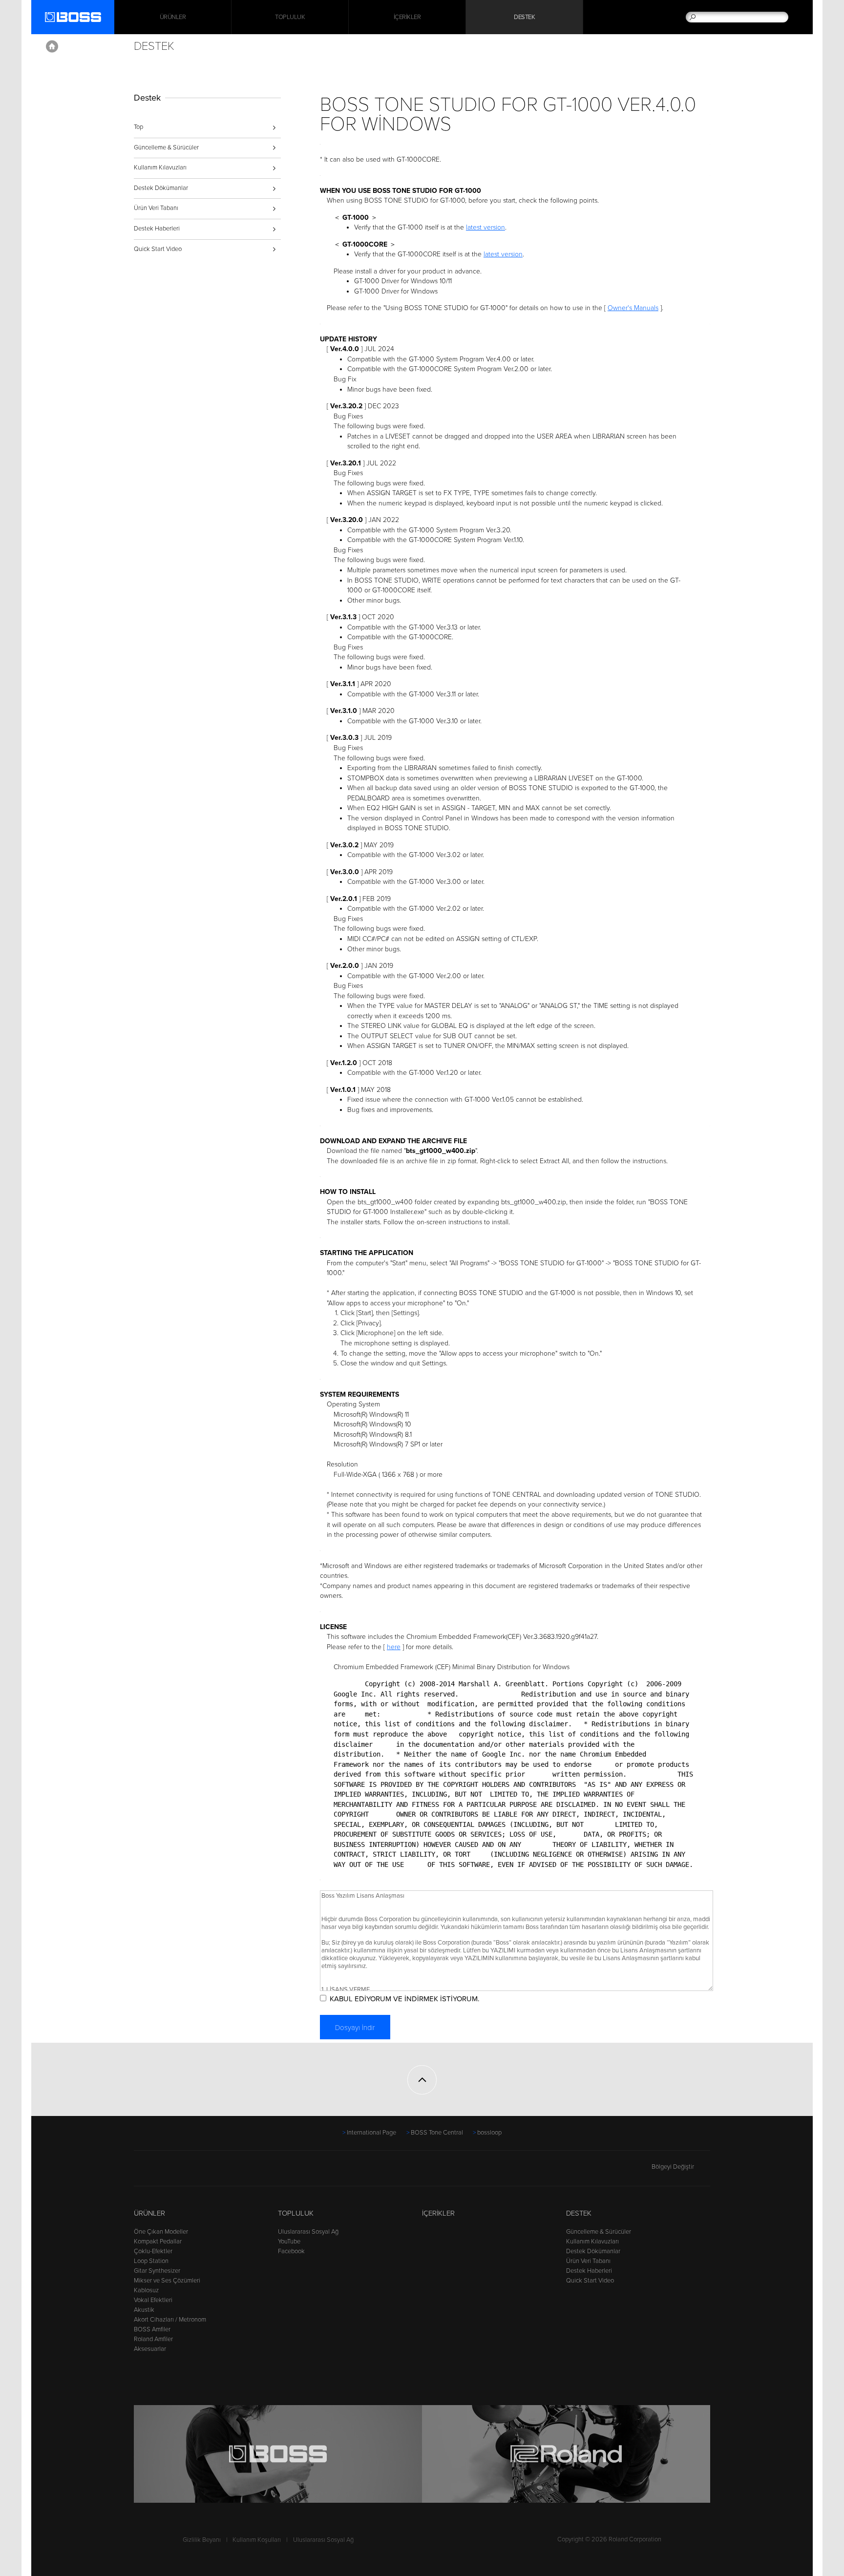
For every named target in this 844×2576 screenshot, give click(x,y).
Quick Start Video (158, 249)
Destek (524, 17)
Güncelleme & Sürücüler (166, 147)
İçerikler (407, 17)
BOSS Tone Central (437, 2133)
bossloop (489, 2133)
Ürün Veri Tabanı (156, 208)
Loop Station (151, 2261)
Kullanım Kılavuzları (160, 168)
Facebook (291, 2251)
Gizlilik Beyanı (202, 2540)
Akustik (144, 2310)
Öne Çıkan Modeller (161, 2232)
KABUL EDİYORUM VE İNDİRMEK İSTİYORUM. (404, 1999)
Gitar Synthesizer (157, 2271)
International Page (371, 2133)
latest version (485, 227)
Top (138, 127)
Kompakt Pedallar (158, 2241)
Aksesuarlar (150, 2349)
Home (52, 46)
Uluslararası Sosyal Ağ (308, 2232)
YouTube (289, 2241)
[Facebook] (140, 2171)
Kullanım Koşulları (257, 2540)
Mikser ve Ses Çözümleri (167, 2281)
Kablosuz (146, 2290)
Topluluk (290, 17)
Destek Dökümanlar (161, 188)
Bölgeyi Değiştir (673, 2167)
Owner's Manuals (633, 308)
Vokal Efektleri (153, 2300)
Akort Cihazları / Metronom (170, 2320)
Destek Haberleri (157, 229)
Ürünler (149, 2213)
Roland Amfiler (153, 2339)
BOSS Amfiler (152, 2329)
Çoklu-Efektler (153, 2251)
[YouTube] (158, 2171)
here (394, 1647)
